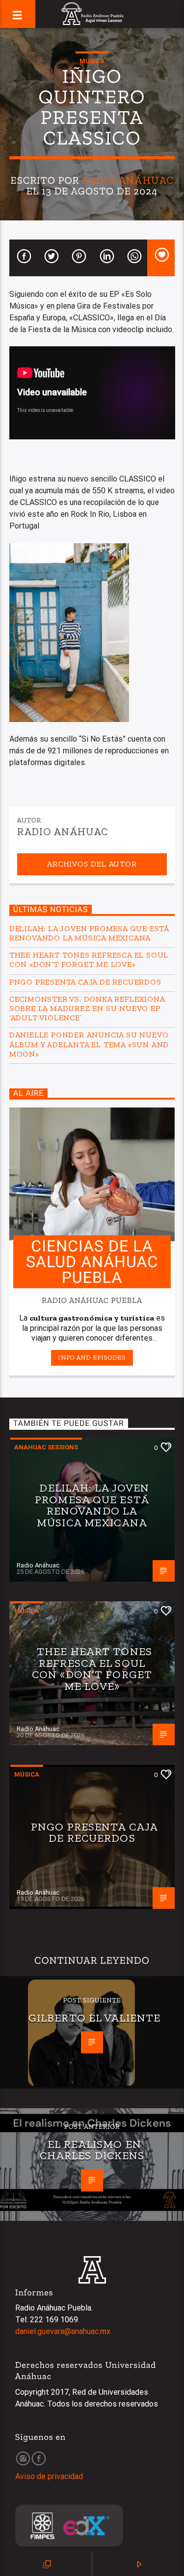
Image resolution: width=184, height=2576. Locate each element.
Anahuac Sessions (46, 1447)
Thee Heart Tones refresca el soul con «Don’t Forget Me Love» (89, 960)
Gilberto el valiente (94, 2018)
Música (92, 61)
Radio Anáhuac (128, 180)
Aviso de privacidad (49, 2476)
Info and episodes (92, 1358)
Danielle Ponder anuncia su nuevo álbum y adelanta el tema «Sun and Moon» (89, 1044)
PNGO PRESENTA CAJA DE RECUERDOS (85, 982)
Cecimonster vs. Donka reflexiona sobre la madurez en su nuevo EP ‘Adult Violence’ (87, 1008)
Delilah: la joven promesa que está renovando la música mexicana (89, 933)
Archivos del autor (92, 864)
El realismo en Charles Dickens (92, 2150)
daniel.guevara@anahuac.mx (63, 2331)
